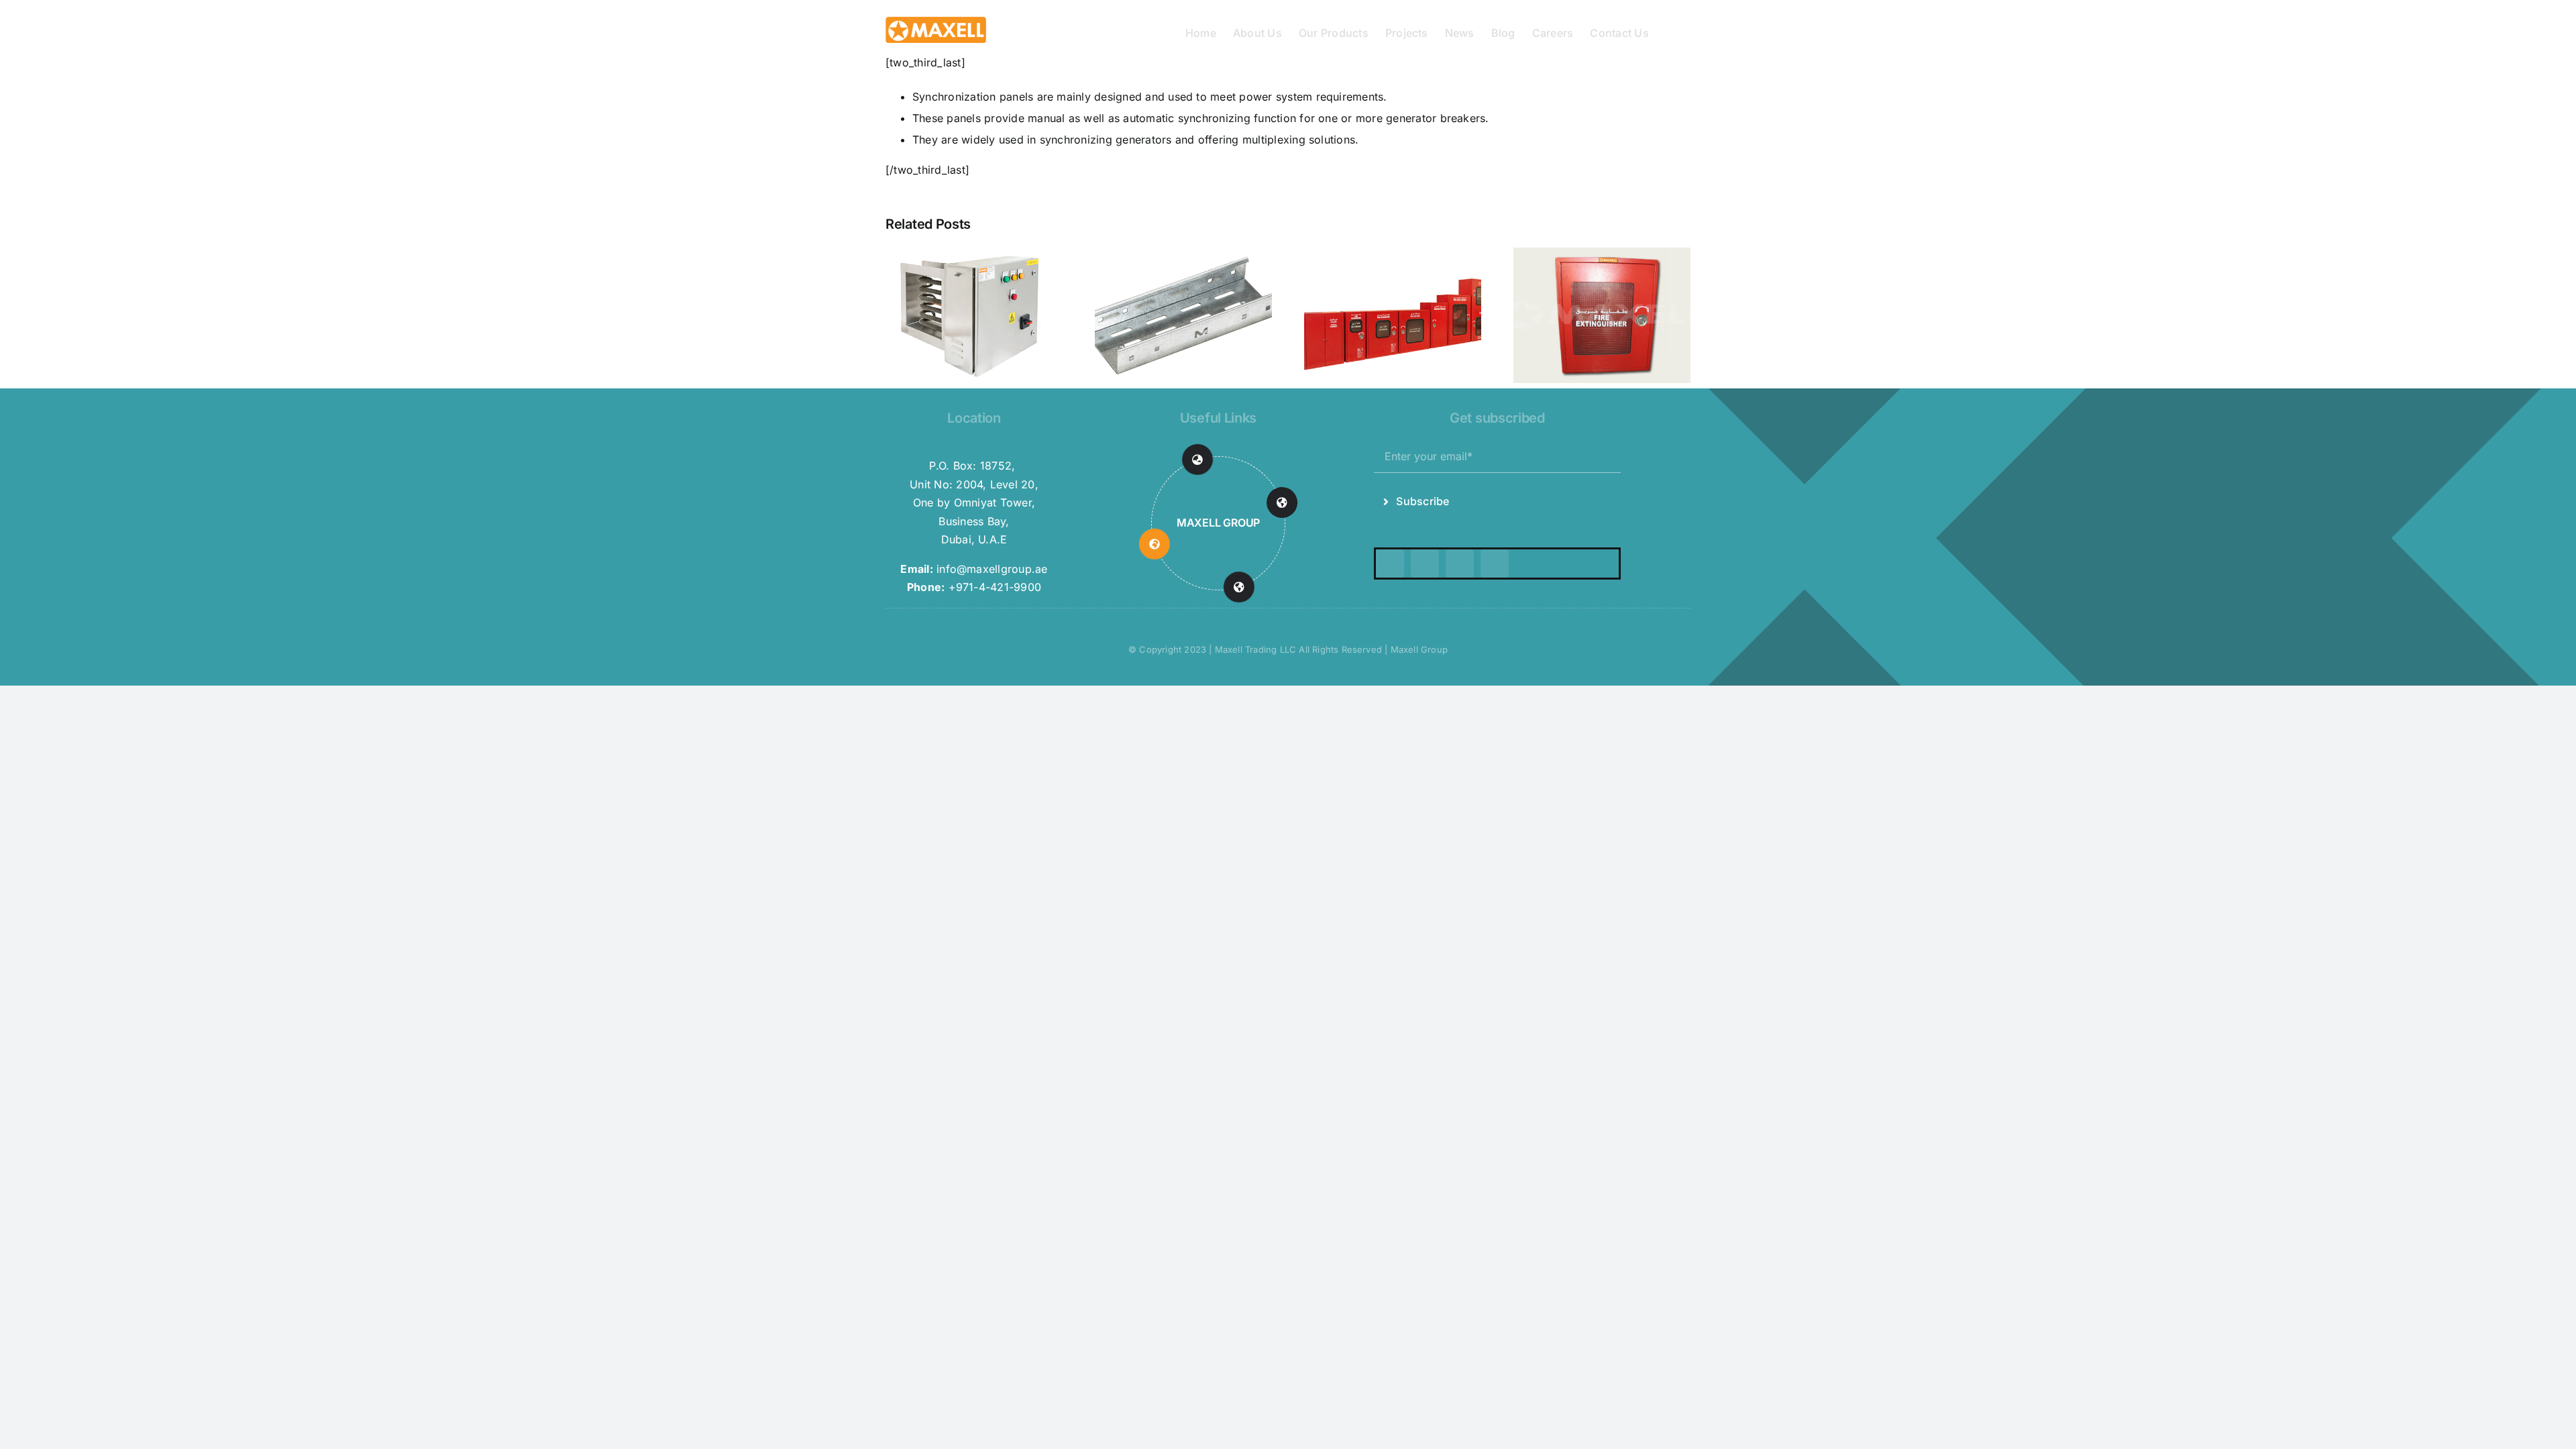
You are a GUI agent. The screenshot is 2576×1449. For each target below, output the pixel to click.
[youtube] (1460, 563)
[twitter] (1390, 563)
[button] (1670, 32)
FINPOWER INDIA (1218, 523)
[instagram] (1425, 563)
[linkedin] (1495, 563)
